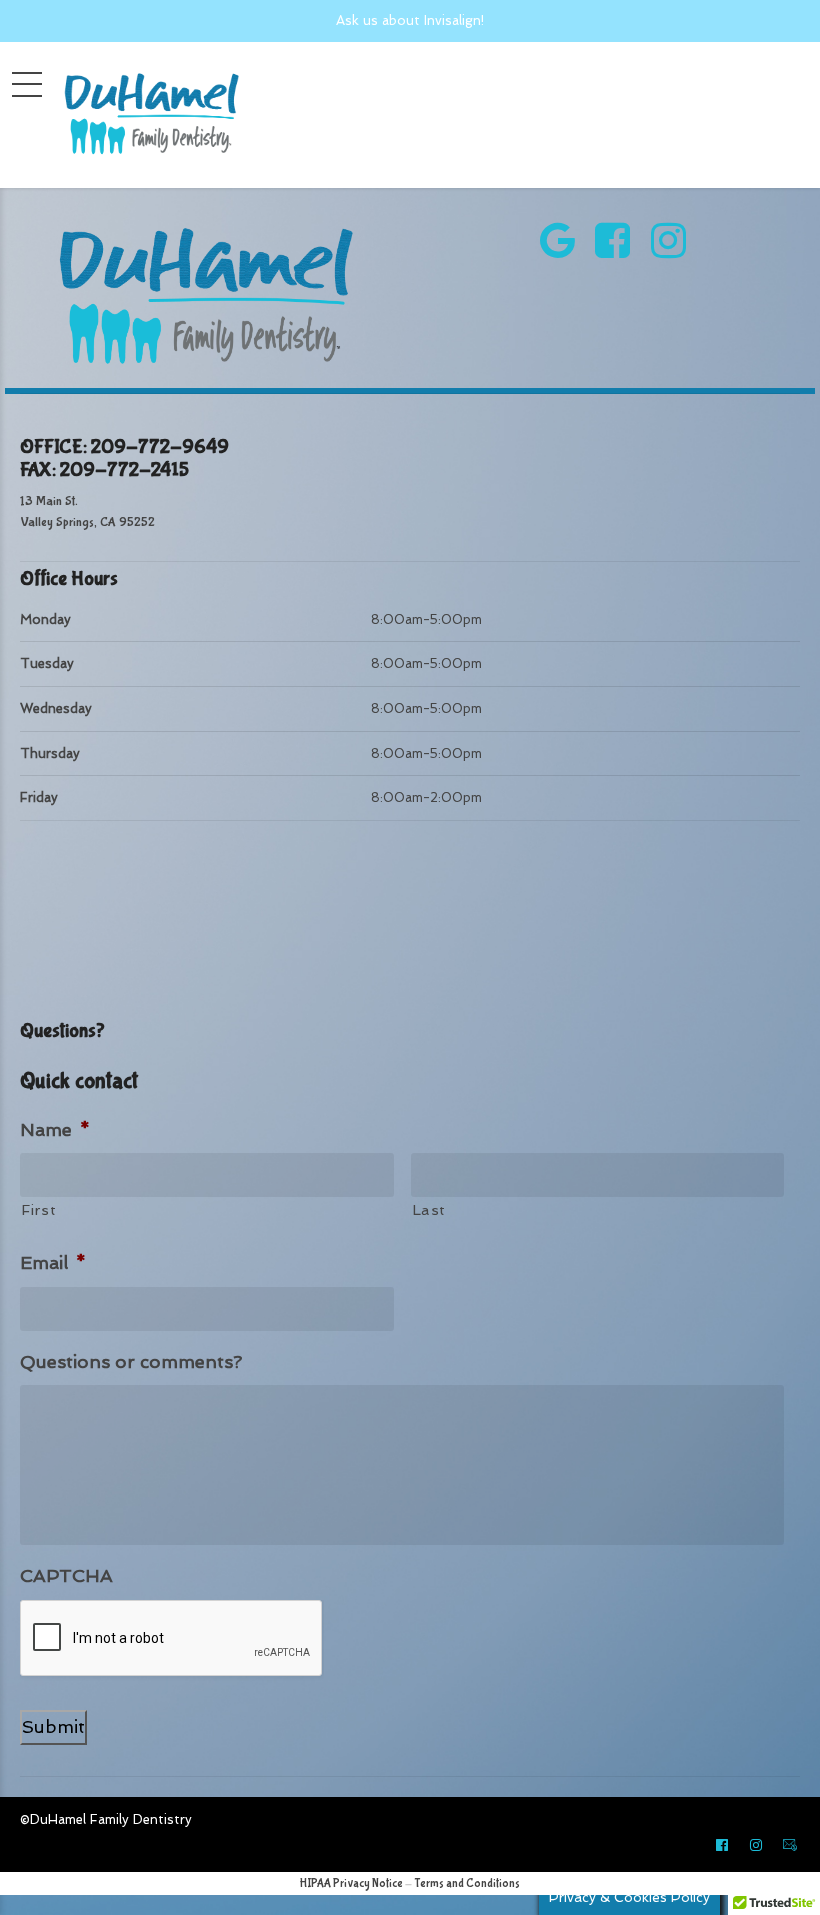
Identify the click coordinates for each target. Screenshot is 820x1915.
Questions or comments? (131, 1361)
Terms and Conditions (467, 1884)
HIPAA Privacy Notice (351, 1884)
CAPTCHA (66, 1575)
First (38, 1209)
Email (53, 1262)
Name (55, 1129)
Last (429, 1209)
